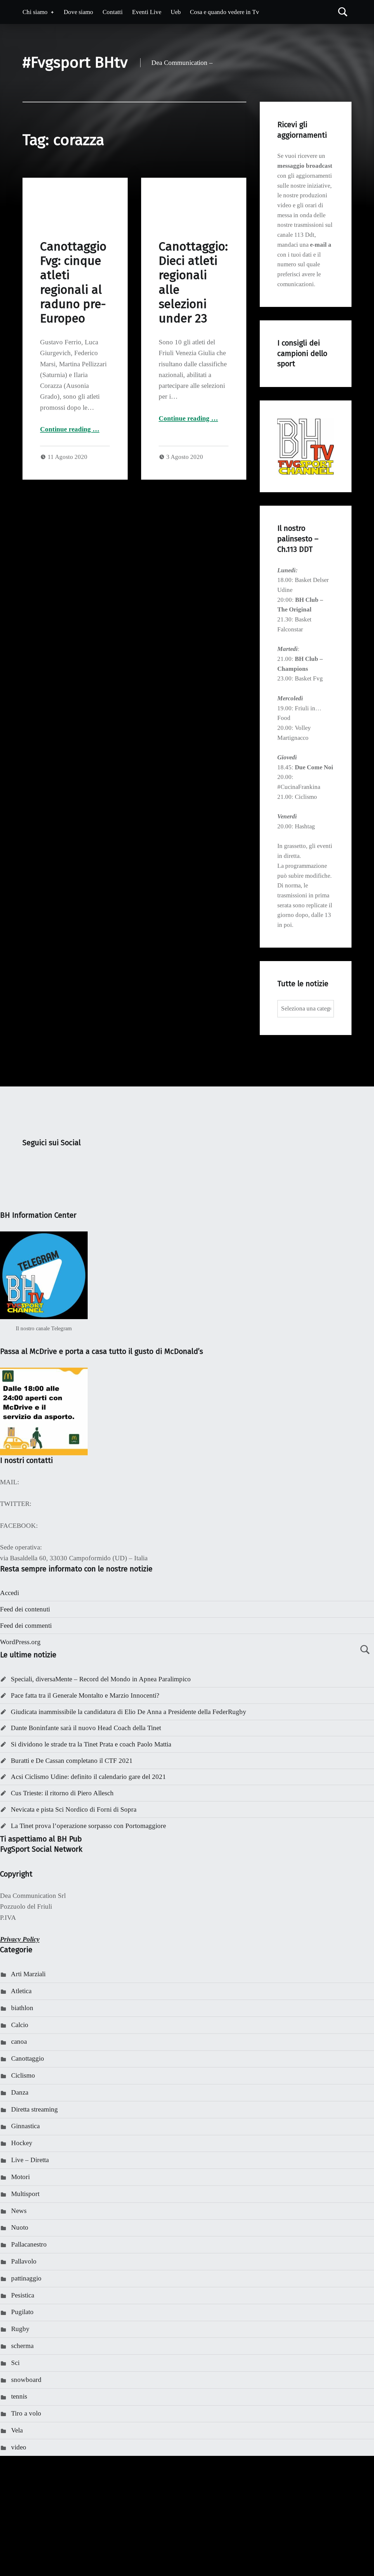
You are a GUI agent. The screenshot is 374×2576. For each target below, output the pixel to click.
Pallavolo (24, 2261)
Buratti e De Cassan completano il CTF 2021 (72, 1761)
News (19, 2211)
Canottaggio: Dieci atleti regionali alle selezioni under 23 (193, 283)
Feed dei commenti (26, 1626)
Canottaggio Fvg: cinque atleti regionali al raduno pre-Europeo (73, 283)
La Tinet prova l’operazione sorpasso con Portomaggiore (88, 1826)
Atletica (21, 1991)
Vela (17, 2430)
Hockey (22, 2143)
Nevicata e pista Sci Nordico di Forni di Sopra (74, 1809)
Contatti (113, 12)
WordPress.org (20, 1642)
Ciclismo (23, 2075)
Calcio (20, 2025)
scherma (22, 2346)
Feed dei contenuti (25, 1609)
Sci (15, 2363)
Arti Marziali (28, 1974)
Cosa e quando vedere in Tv (225, 12)
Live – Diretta (30, 2160)
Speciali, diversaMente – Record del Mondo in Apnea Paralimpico (101, 1679)
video (19, 2447)
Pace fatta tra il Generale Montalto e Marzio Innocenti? (85, 1695)
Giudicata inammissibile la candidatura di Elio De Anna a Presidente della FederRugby (129, 1712)
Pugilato (22, 2312)
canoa (19, 2042)
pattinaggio (26, 2278)
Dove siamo (78, 12)
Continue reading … (70, 429)
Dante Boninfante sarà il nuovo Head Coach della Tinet (86, 1728)
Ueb (176, 12)
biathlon (22, 2008)
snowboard (26, 2380)
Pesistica (23, 2295)
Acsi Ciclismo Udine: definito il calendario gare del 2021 (88, 1777)
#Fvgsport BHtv (75, 62)
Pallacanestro (29, 2244)
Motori (20, 2177)
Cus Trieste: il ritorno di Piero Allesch (62, 1793)
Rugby (20, 2329)
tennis (19, 2396)
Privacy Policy (20, 1939)
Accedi (9, 1593)
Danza (20, 2092)
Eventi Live (147, 12)
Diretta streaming (34, 2109)
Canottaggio (28, 2058)
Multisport (25, 2194)
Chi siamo (35, 12)
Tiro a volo (26, 2413)
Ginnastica (25, 2126)
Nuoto (20, 2227)
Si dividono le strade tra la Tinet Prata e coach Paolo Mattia (91, 1744)
